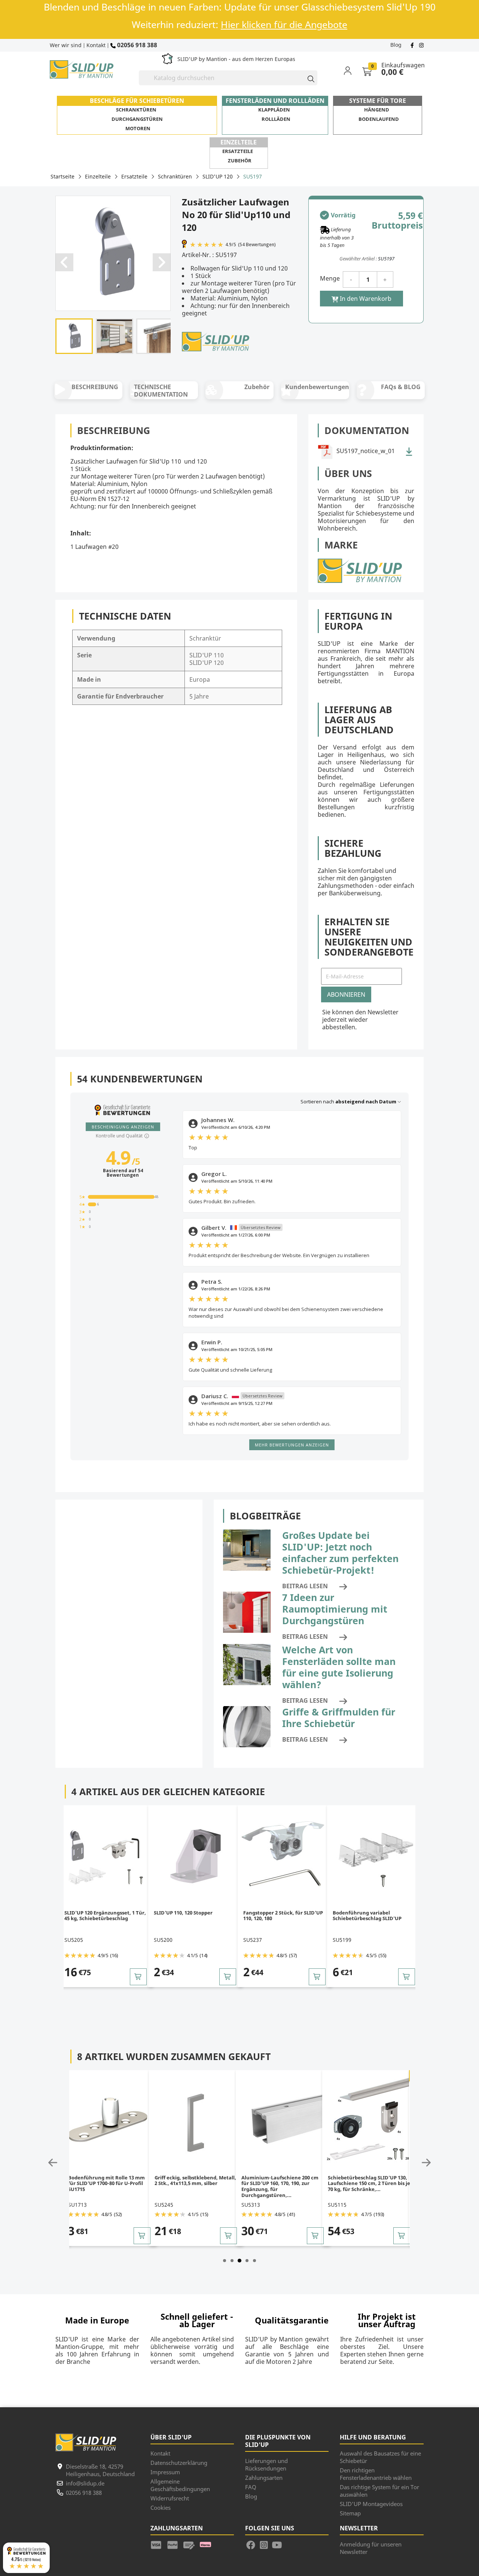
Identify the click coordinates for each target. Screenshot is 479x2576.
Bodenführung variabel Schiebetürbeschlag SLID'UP (362, 1916)
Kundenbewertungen (317, 387)
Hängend (377, 110)
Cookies (161, 2508)
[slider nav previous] (53, 2163)
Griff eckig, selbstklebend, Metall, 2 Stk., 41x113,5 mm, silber (109, 2181)
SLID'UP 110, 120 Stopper (178, 1913)
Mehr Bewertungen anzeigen (292, 1445)
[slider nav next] (426, 2163)
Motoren (138, 128)
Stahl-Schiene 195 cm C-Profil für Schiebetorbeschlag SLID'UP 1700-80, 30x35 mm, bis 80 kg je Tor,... (369, 2183)
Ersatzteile (238, 151)
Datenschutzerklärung (179, 2463)
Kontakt (96, 45)
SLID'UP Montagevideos (371, 2504)
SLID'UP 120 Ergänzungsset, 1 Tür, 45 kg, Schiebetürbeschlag (100, 1916)
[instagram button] (420, 45)
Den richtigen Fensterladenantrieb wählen (376, 2474)
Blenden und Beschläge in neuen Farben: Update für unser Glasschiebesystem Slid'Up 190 (240, 7)
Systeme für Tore (378, 101)
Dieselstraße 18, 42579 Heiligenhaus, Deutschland (100, 2470)
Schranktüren (136, 110)
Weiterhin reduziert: (239, 25)
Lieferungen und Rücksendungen (266, 2465)
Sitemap (350, 2513)
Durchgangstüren (137, 119)
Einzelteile (239, 142)
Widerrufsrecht (170, 2498)
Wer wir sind (66, 45)
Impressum (165, 2472)
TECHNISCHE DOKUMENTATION (161, 391)
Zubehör (240, 161)
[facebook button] (413, 45)
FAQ (251, 2487)
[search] (308, 78)
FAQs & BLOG (401, 387)
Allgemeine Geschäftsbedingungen (180, 2485)
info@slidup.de (85, 2483)
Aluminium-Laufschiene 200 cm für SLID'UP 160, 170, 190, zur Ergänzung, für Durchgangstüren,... (193, 2186)
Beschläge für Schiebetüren (137, 101)
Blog (396, 45)
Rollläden (276, 119)
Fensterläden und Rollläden (275, 101)
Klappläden (274, 110)
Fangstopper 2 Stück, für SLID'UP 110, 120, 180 (278, 1916)
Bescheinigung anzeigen (123, 1127)
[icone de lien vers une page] (159, 2544)
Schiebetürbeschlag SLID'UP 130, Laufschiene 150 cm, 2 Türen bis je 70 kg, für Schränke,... (283, 2183)
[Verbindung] (352, 70)
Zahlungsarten (264, 2478)
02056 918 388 (136, 45)
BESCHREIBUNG (95, 387)
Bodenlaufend (379, 119)
